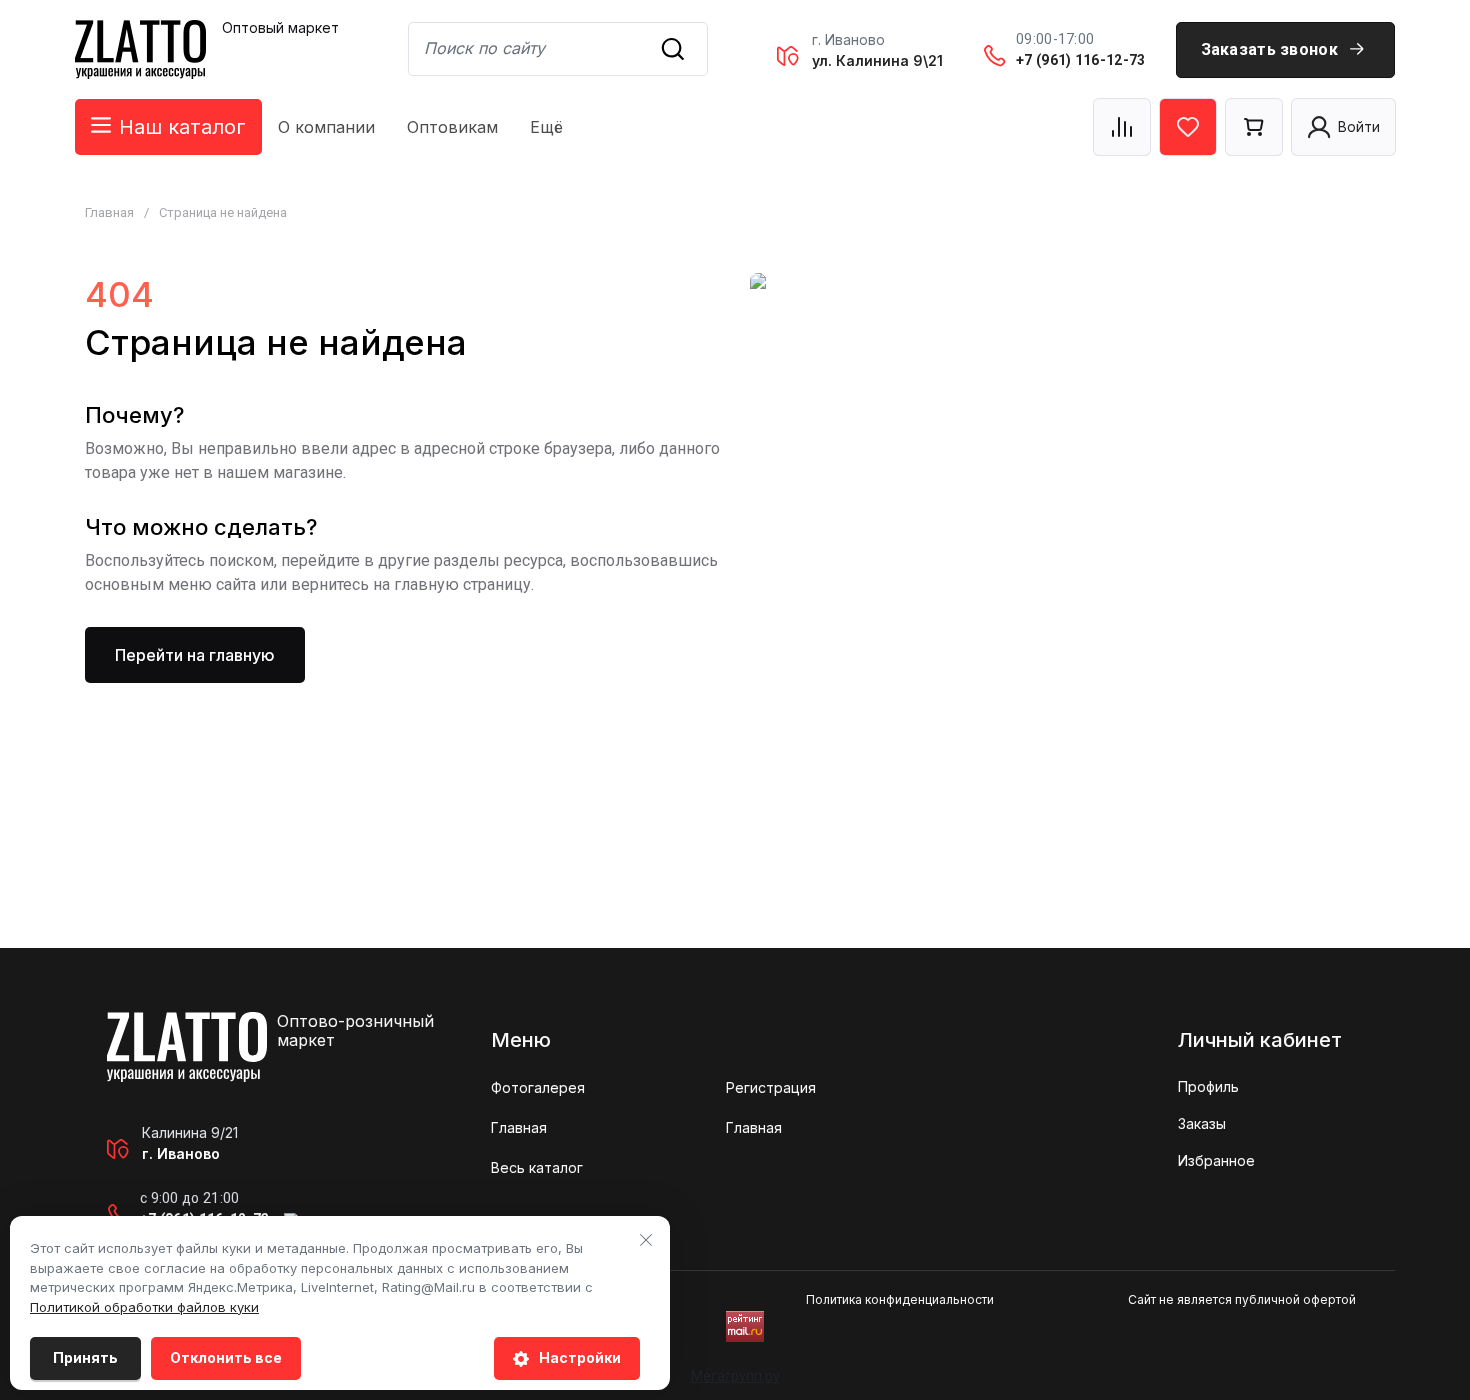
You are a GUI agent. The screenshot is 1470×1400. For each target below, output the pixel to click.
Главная (109, 212)
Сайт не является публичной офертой (1242, 1299)
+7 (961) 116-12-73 (1080, 60)
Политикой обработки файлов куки (144, 1307)
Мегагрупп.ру (735, 1376)
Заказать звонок (1270, 49)
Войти (1359, 126)
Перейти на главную (195, 655)
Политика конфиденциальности (900, 1299)
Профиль (1208, 1086)
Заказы (1202, 1123)
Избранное (1216, 1160)
